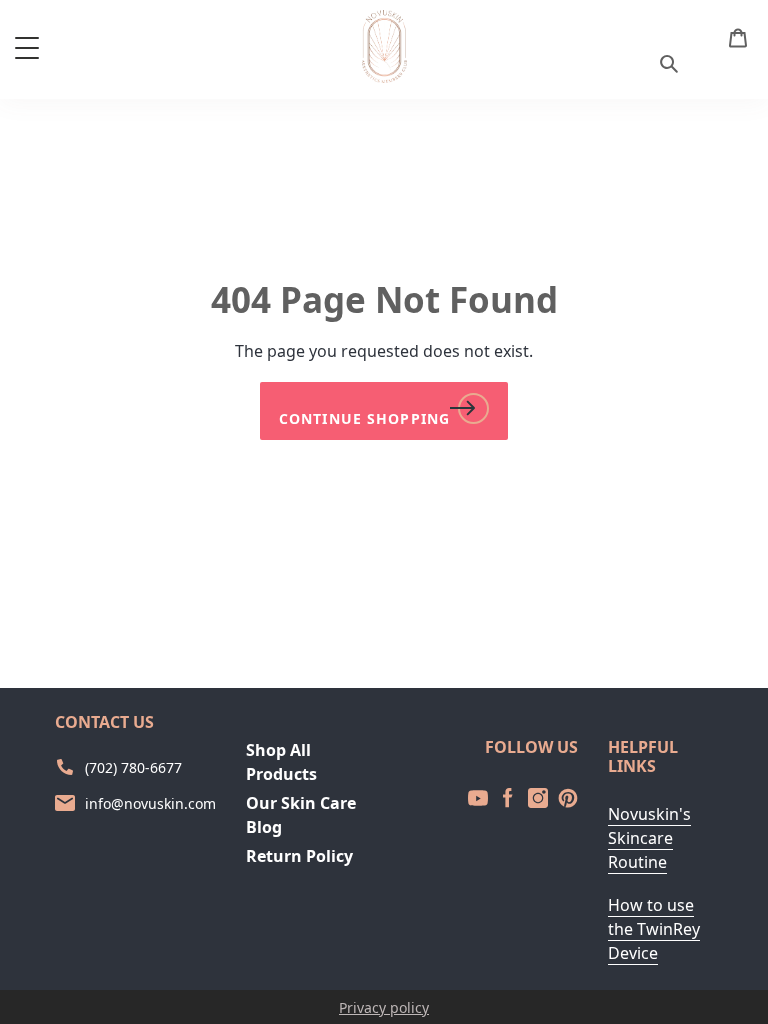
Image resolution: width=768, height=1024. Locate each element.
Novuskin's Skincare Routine (649, 838)
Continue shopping (364, 418)
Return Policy (299, 856)
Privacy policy (384, 1007)
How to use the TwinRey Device (654, 929)
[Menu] (27, 47)
